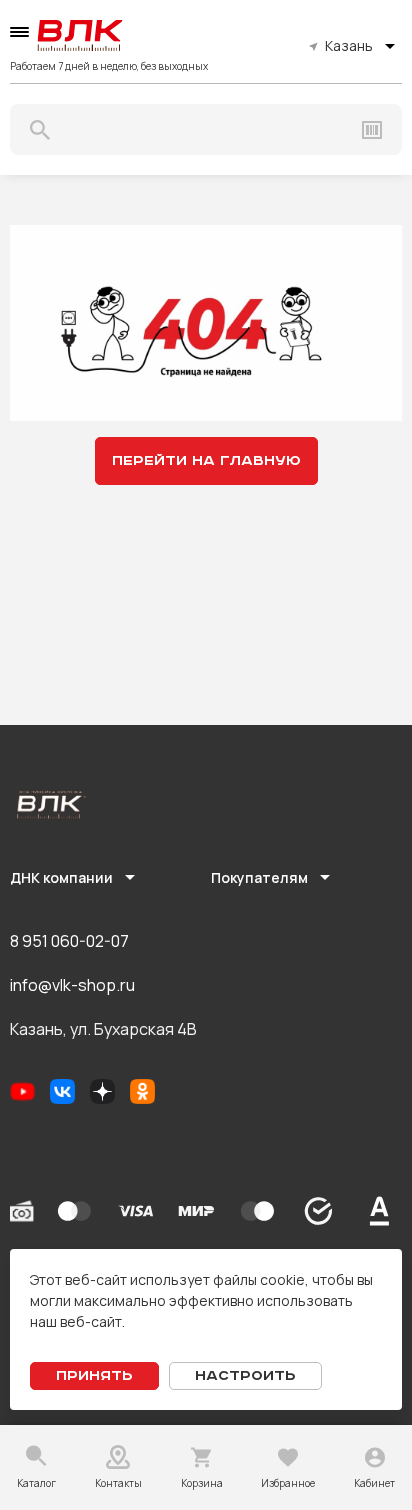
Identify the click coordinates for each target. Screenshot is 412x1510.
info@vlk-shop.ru (72, 985)
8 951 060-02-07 (69, 941)
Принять (94, 1376)
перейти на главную (206, 461)
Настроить (245, 1376)
